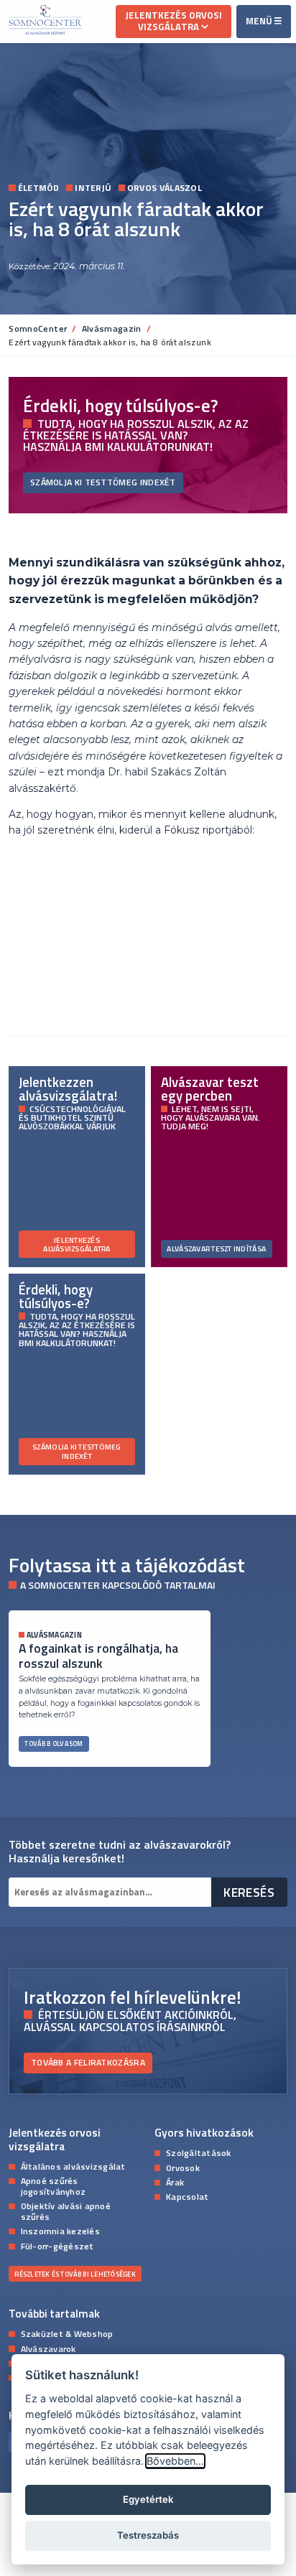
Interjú (93, 188)
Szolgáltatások (198, 2152)
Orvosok (183, 2167)
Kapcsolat (187, 2196)
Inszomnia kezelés (60, 2231)
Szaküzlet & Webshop (67, 2333)
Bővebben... (175, 2461)
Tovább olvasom (54, 1744)
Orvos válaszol (165, 188)
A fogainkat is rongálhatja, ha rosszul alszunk (98, 1656)
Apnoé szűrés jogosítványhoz (53, 2185)
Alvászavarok (48, 2348)
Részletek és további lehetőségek (75, 2274)
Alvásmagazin (112, 328)
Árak (175, 2182)
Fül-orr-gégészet (57, 2246)
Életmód (38, 188)
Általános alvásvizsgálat (73, 2166)
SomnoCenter (38, 328)
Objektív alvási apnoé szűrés (66, 2211)
